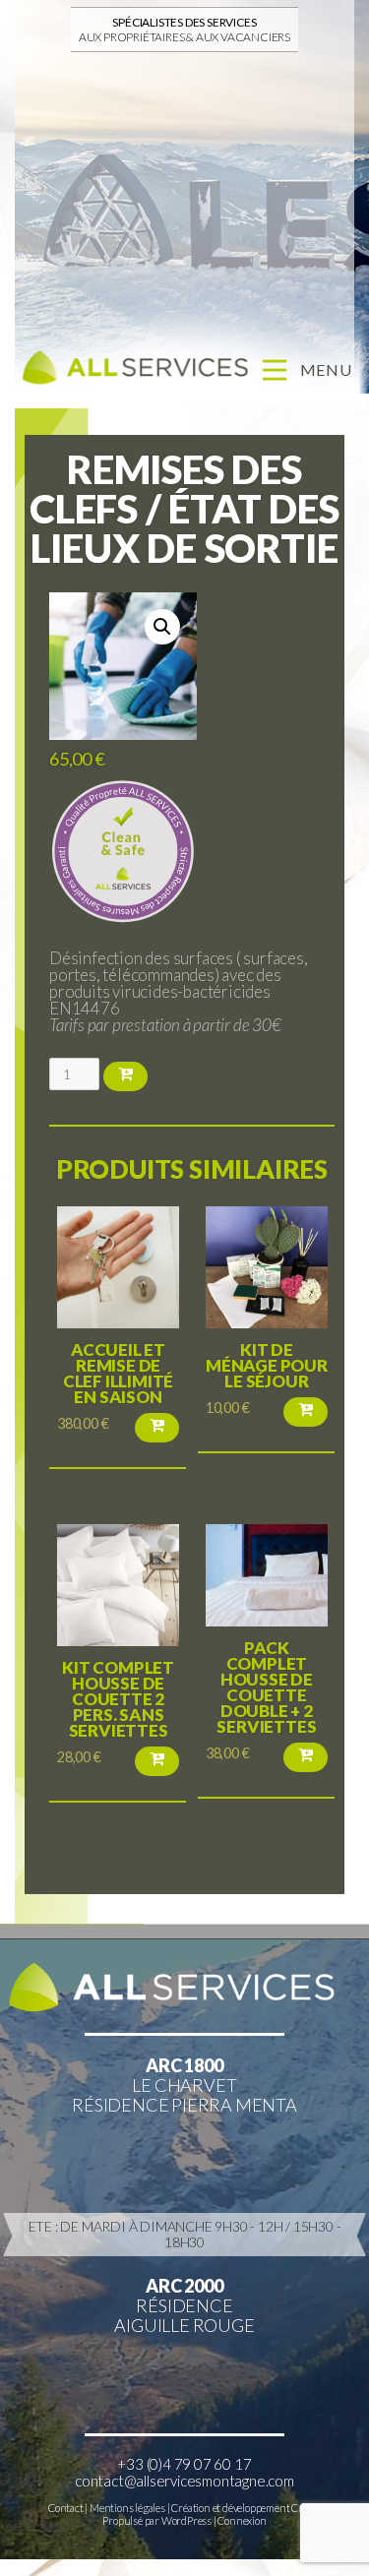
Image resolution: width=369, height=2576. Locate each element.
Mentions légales (127, 2508)
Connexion (242, 2520)
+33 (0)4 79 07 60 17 (184, 2464)
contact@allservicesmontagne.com (184, 2481)
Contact (66, 2508)
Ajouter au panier (125, 1076)
